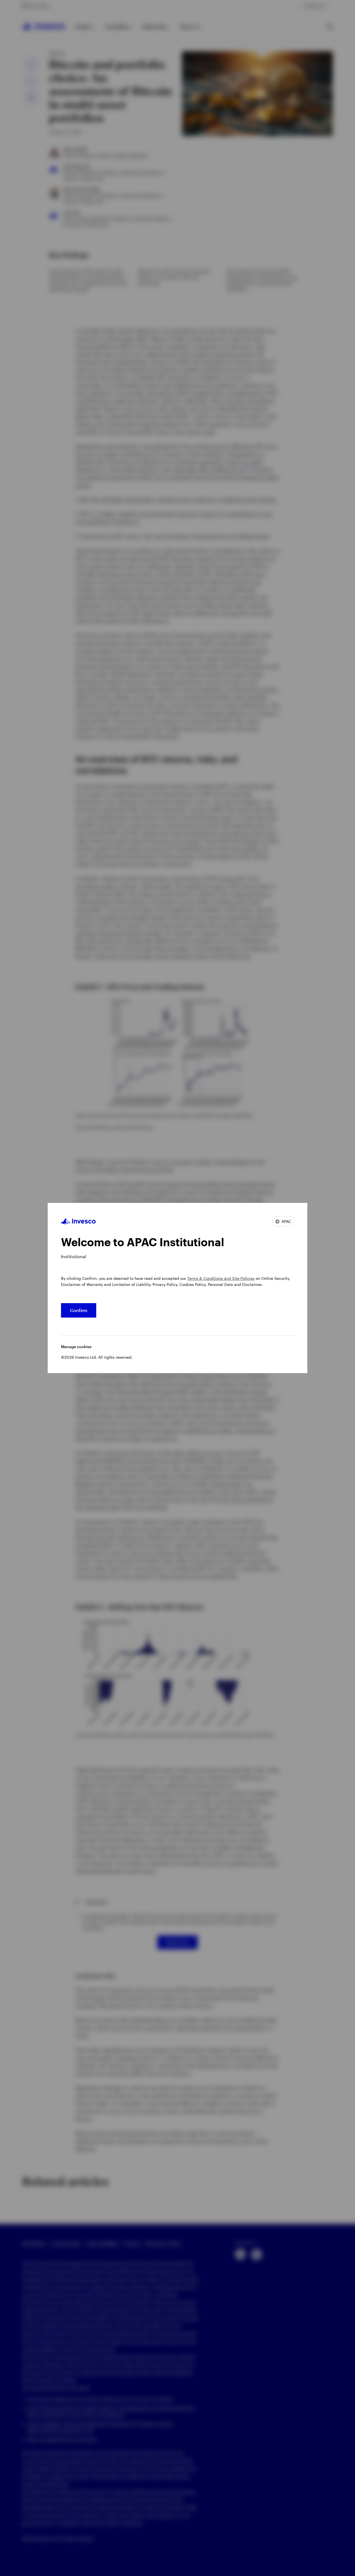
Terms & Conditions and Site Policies (221, 1278)
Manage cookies (76, 1347)
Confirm (79, 1310)
